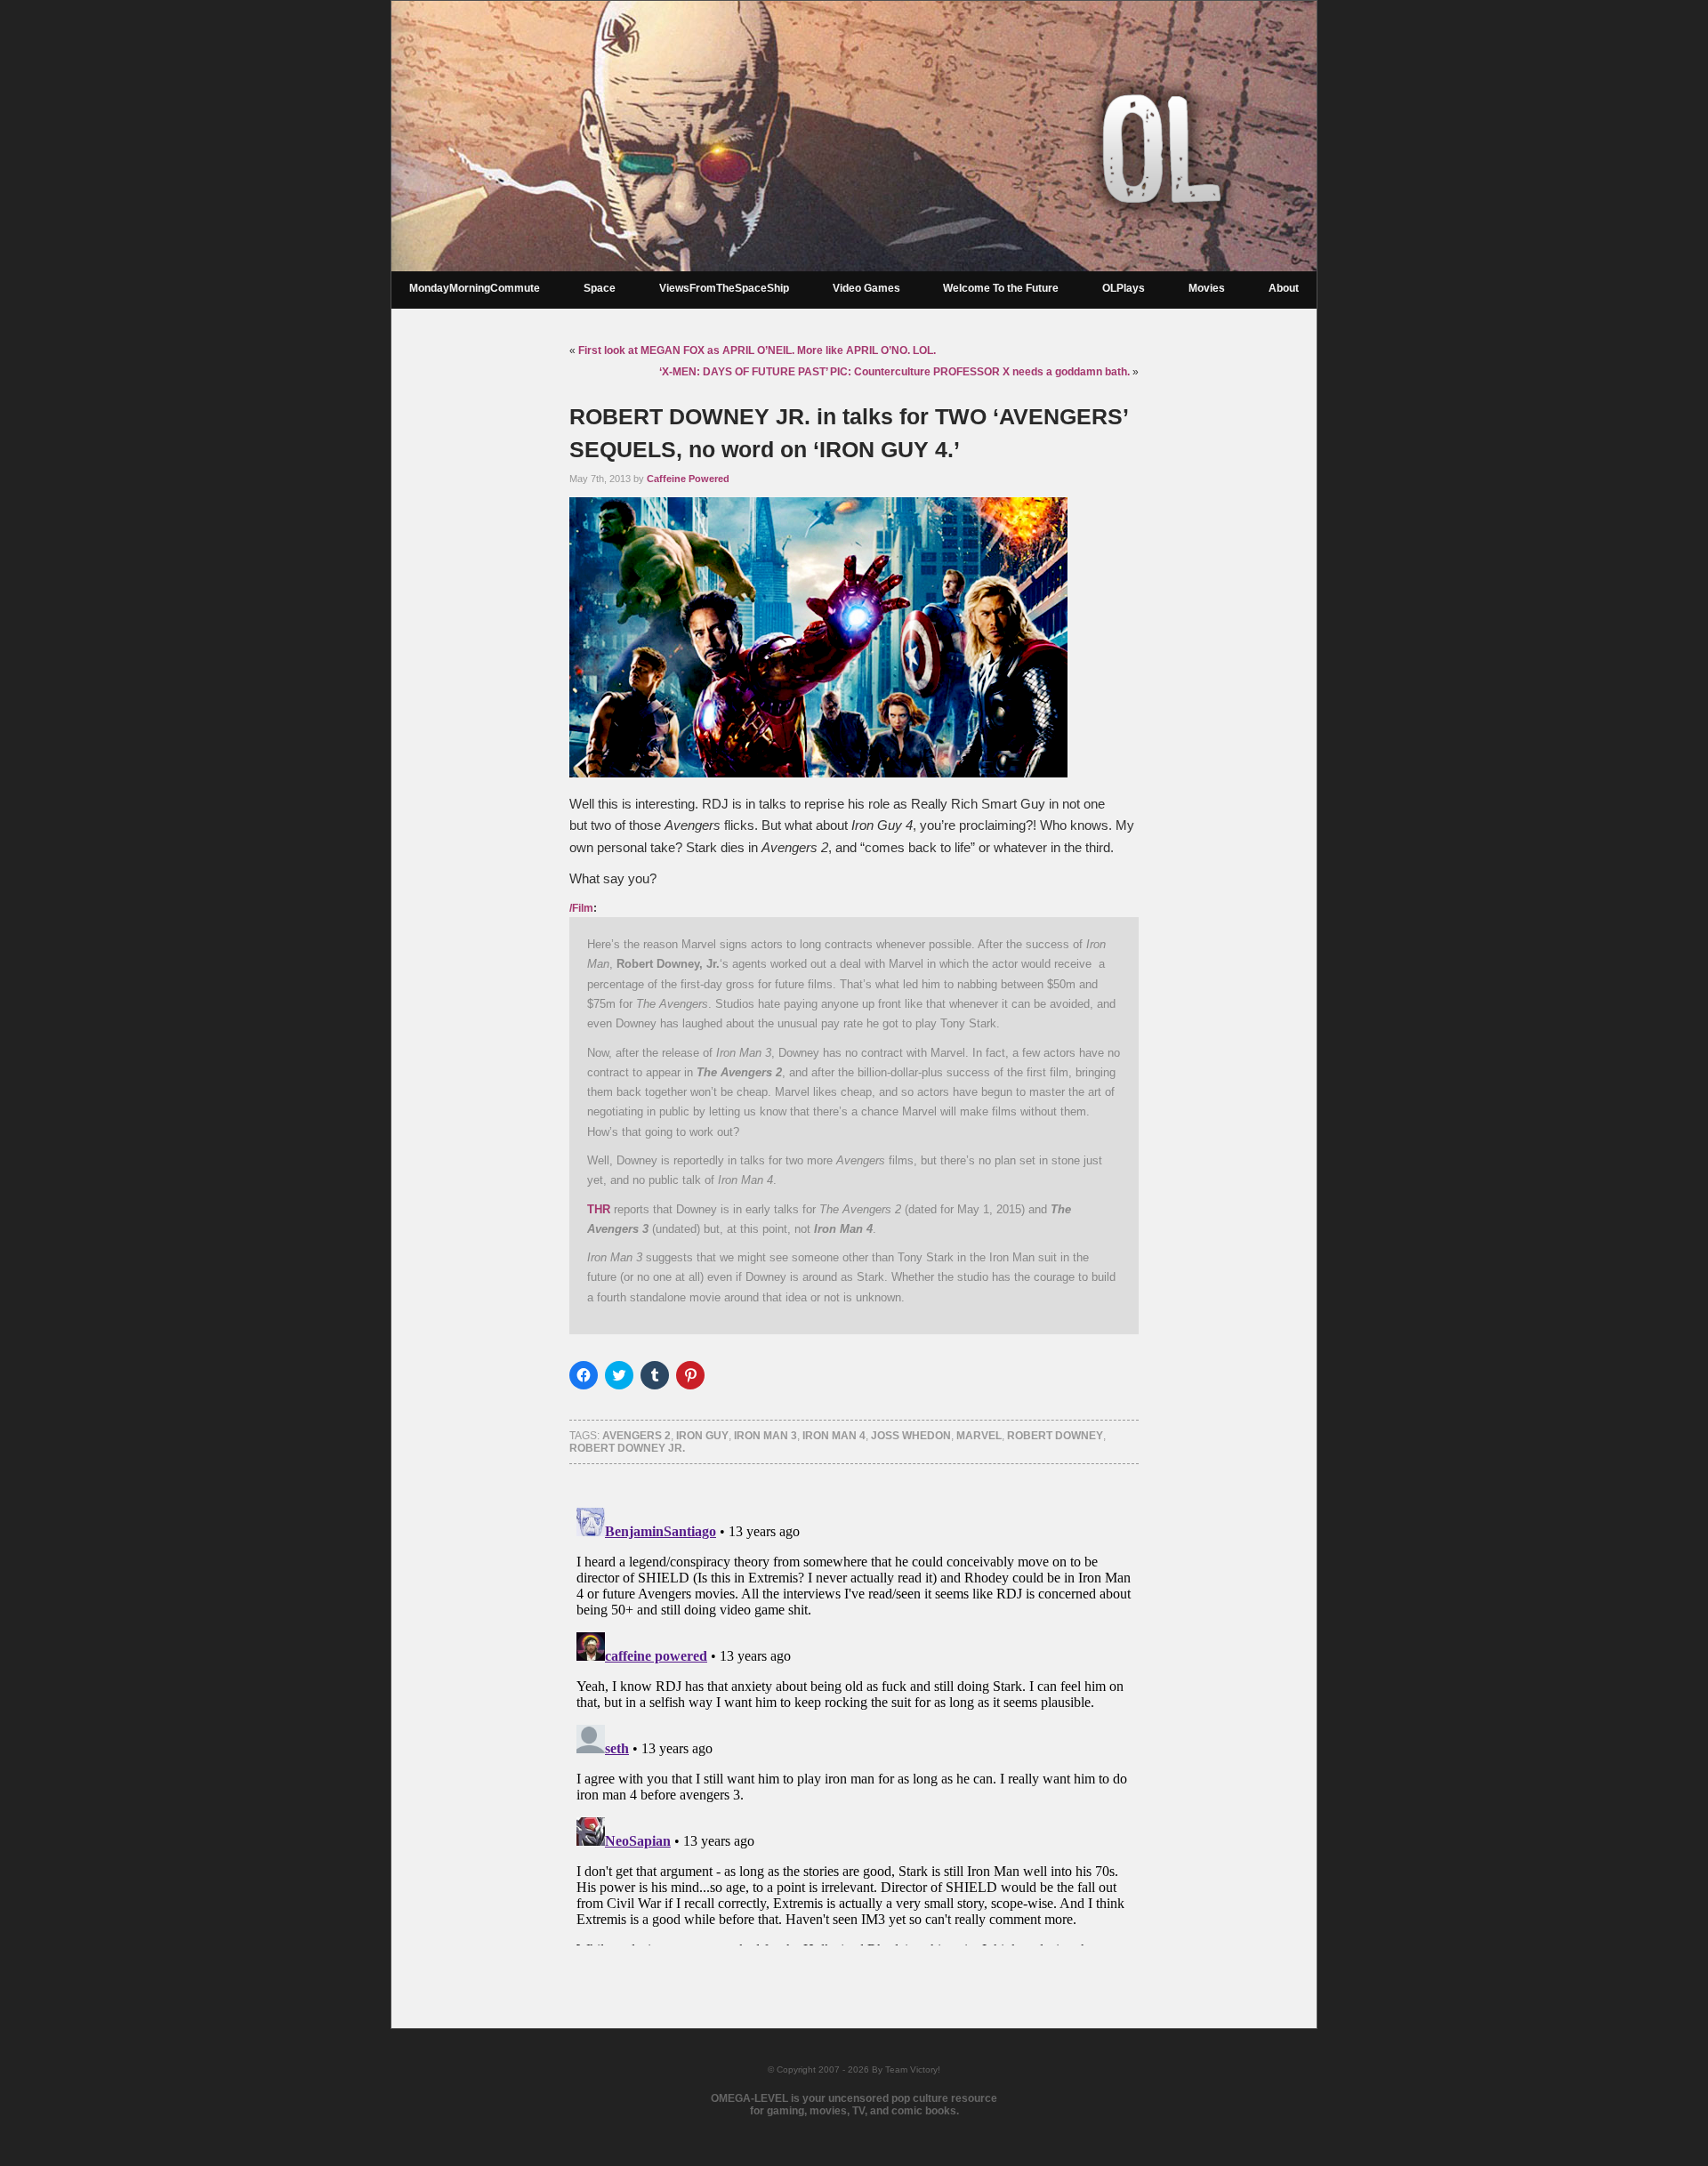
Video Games (866, 288)
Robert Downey (1055, 1436)
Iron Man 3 (765, 1436)
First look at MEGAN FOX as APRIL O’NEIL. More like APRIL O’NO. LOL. (757, 350)
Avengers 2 (636, 1436)
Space (600, 288)
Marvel (979, 1436)
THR (599, 1209)
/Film (581, 908)
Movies (1207, 288)
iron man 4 (834, 1436)
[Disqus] (854, 1723)
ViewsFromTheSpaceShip (724, 288)
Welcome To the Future (1001, 288)
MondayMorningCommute (475, 288)
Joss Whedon (911, 1436)
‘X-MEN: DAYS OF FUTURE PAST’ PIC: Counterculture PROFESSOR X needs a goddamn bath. (894, 372)
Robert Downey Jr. (627, 1448)
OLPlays (1124, 288)
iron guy (702, 1436)
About (1284, 288)
